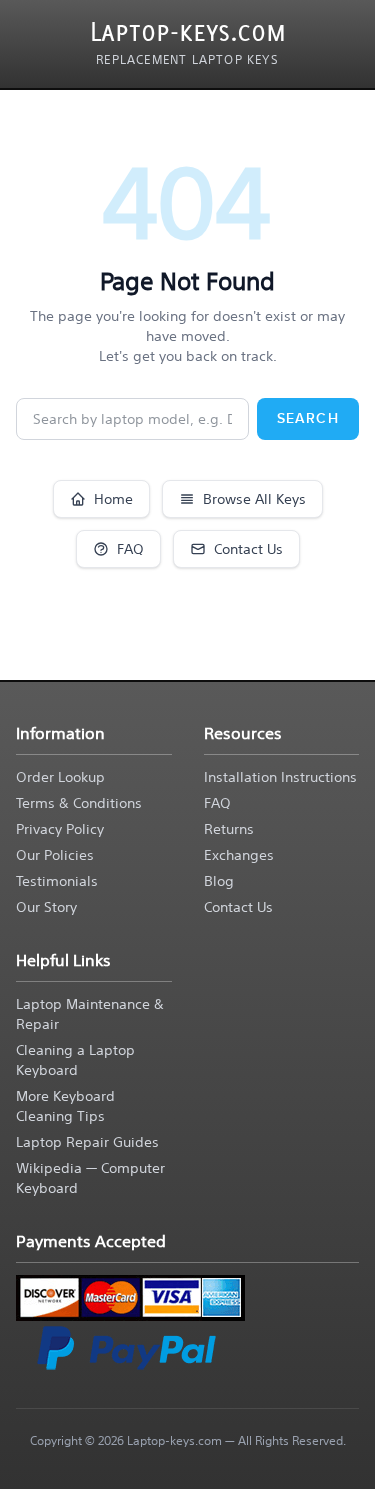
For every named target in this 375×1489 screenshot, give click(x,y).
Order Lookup (60, 777)
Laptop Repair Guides (87, 1142)
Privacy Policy (60, 829)
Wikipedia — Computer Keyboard (90, 1178)
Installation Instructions (280, 777)
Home (113, 499)
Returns (229, 829)
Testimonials (57, 881)
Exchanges (239, 855)
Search (308, 418)
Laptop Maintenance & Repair (90, 1014)
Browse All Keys (254, 499)
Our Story (46, 907)
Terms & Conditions (79, 803)
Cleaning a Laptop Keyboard (75, 1060)
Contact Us (248, 549)
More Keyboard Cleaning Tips (65, 1106)
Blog (219, 881)
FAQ (130, 549)
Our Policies (55, 855)
